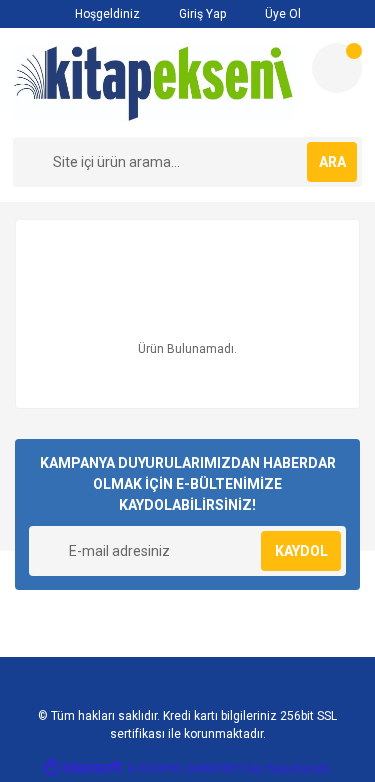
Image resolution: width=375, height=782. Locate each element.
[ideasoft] (83, 768)
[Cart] (337, 68)
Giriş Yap (201, 14)
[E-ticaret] (185, 768)
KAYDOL (301, 551)
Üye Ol (281, 14)
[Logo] (154, 82)
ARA (332, 162)
